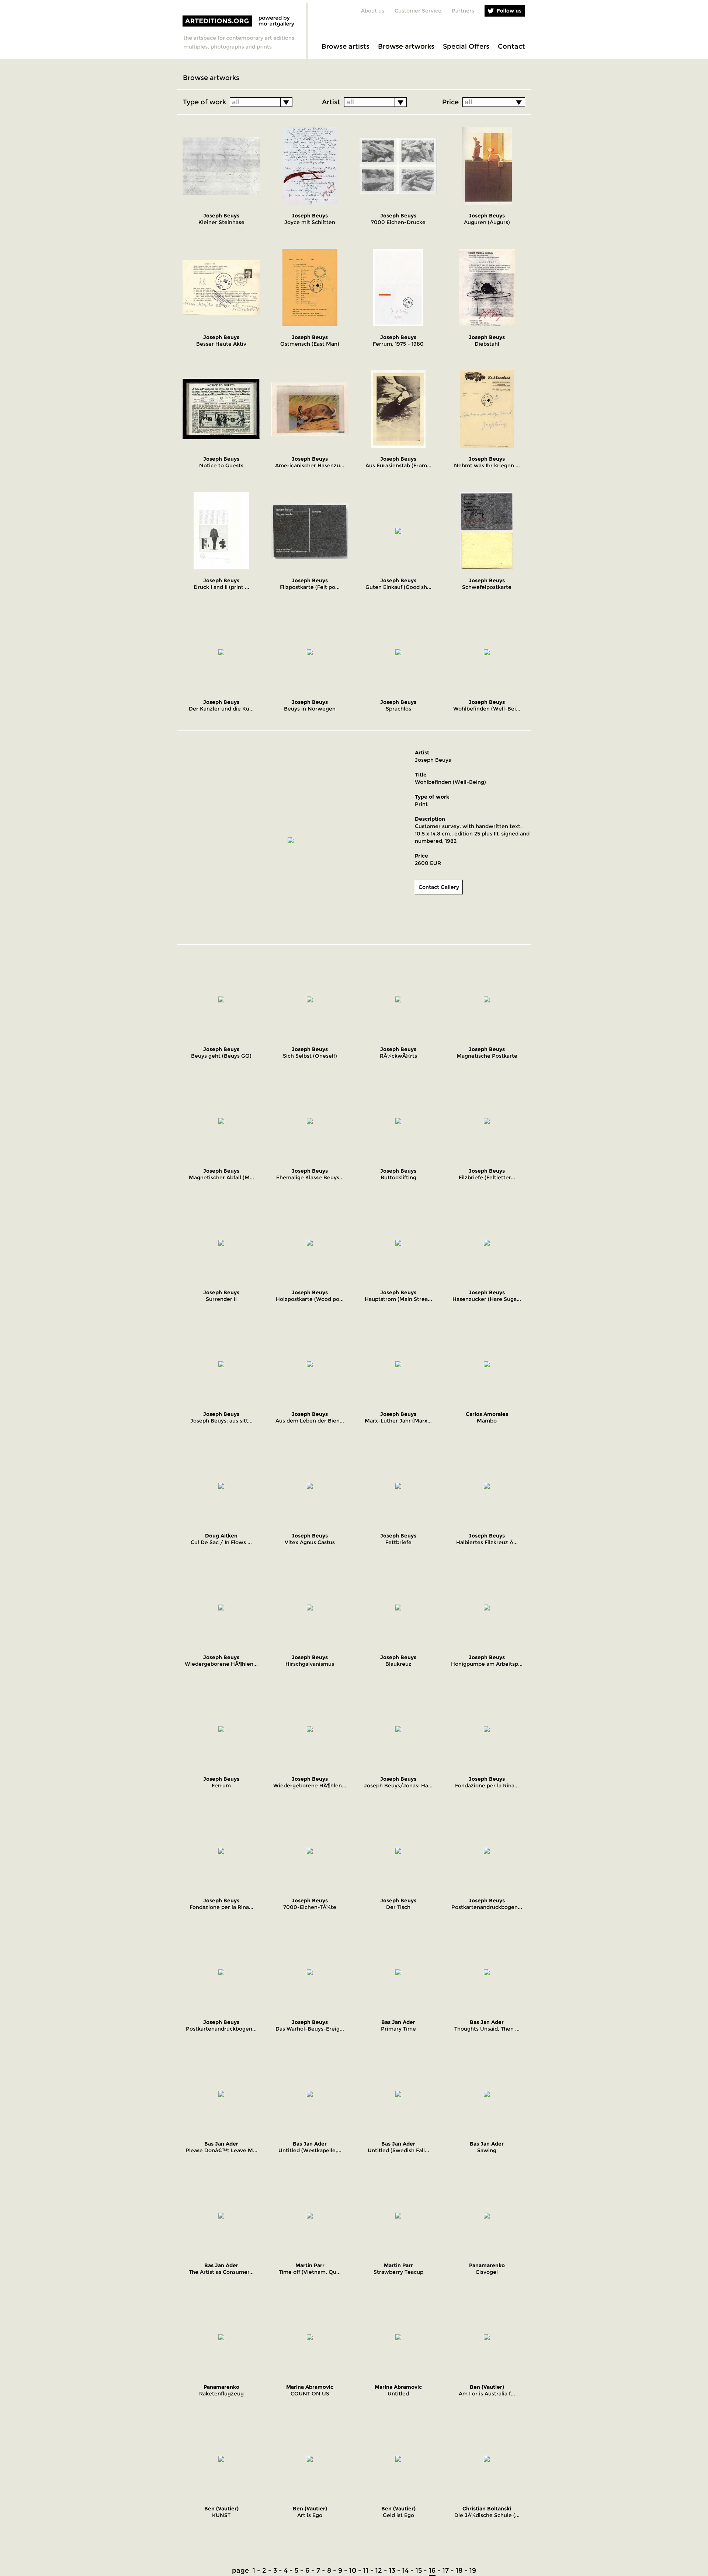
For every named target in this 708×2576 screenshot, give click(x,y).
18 (459, 2570)
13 (392, 2570)
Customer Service (418, 11)
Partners (463, 11)
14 (405, 2570)
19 (473, 2570)
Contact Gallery (439, 887)
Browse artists (346, 46)
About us (373, 11)
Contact (511, 46)
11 (366, 2570)
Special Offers (466, 46)
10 (353, 2570)
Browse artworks (406, 46)
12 (379, 2570)
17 (446, 2570)
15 (419, 2570)
